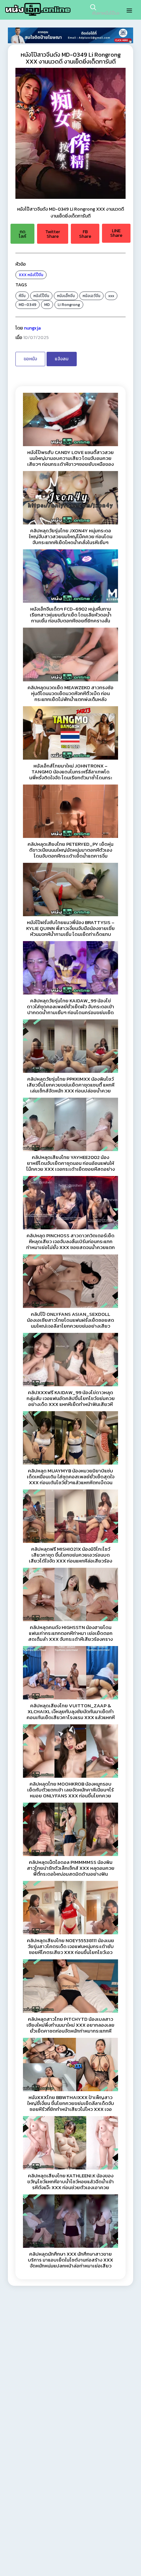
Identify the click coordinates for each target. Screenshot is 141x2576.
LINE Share (116, 233)
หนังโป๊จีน (35, 275)
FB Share (85, 234)
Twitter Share (53, 234)
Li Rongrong (69, 305)
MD (47, 305)
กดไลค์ (22, 234)
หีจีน (22, 296)
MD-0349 (28, 305)
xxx (111, 296)
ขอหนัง (30, 359)
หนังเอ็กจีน (66, 296)
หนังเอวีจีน (91, 296)
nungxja (32, 328)
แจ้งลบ (62, 359)
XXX (23, 275)
